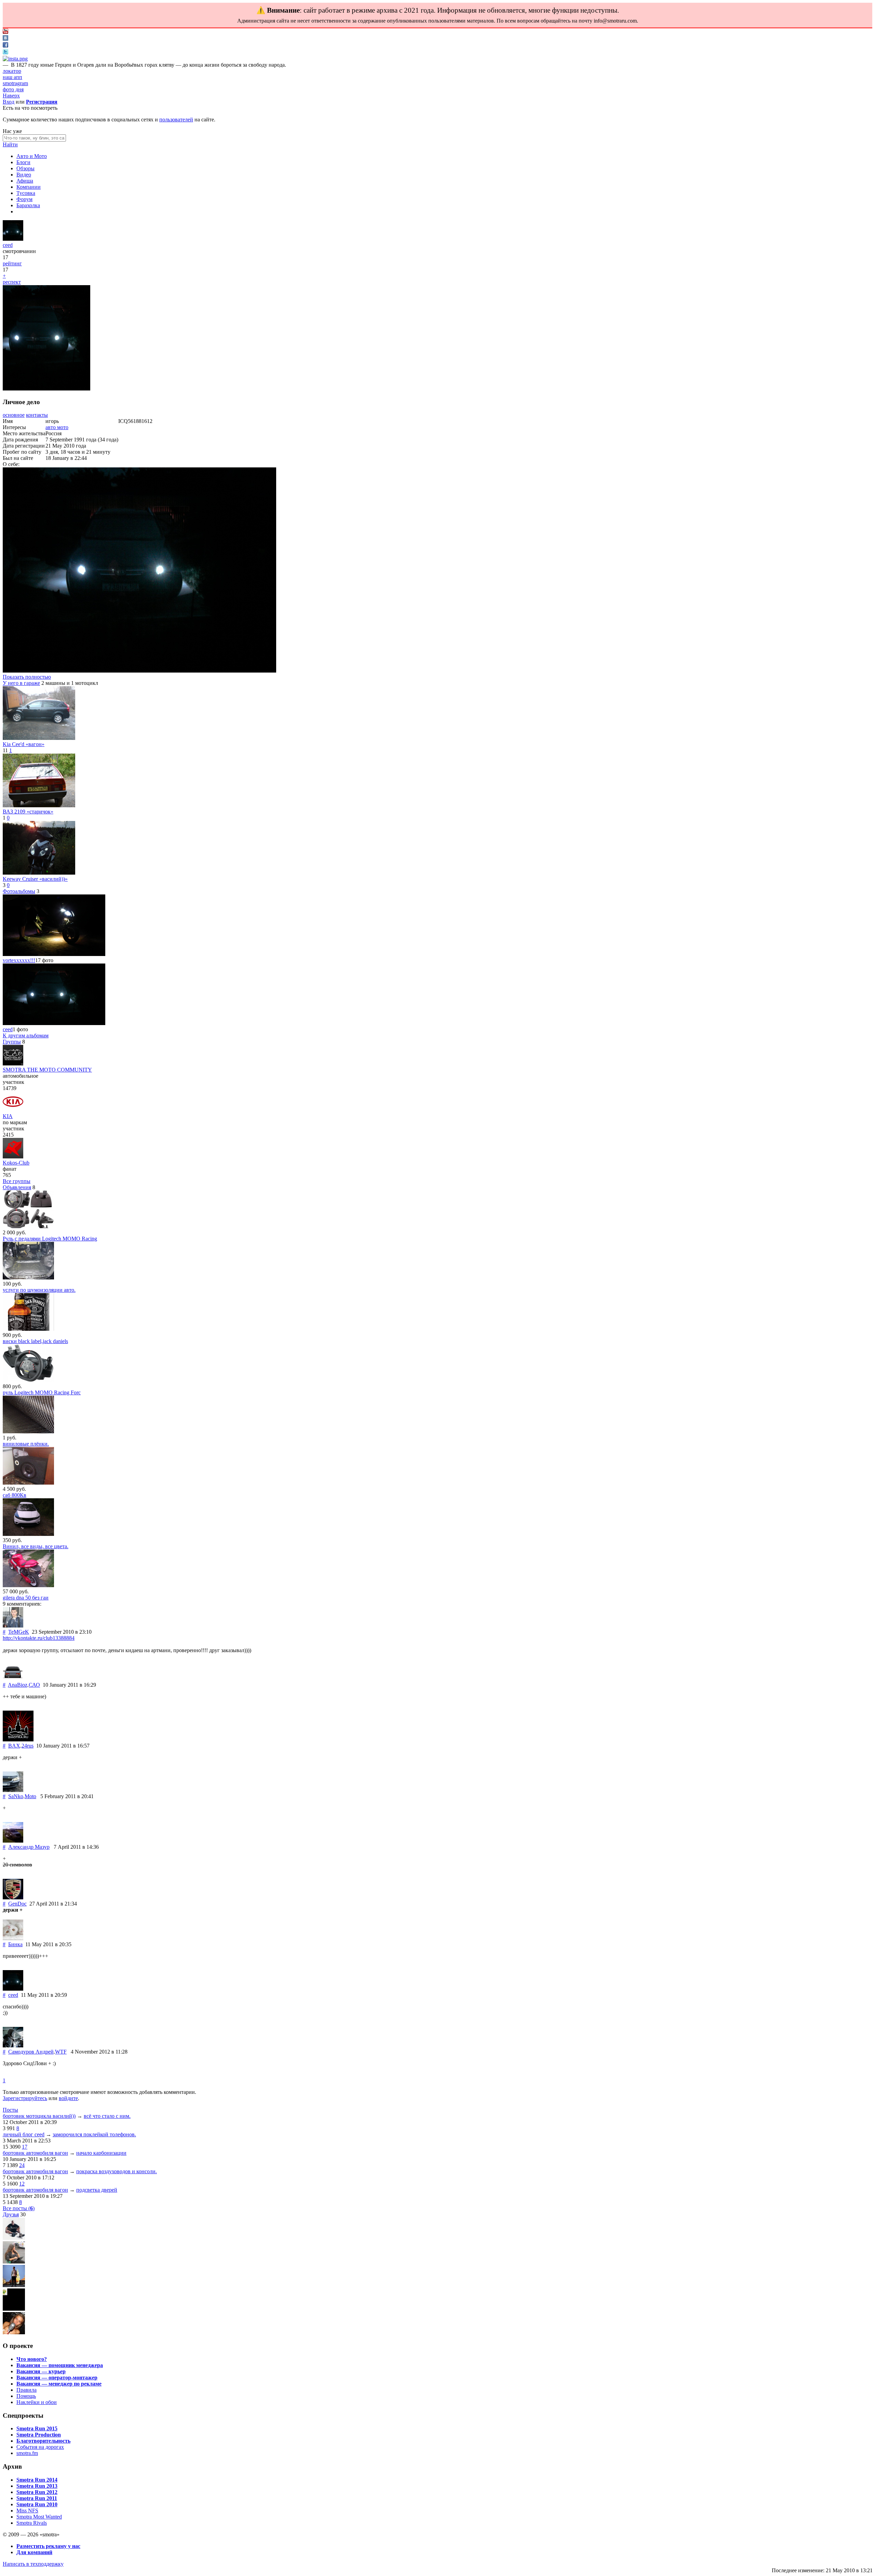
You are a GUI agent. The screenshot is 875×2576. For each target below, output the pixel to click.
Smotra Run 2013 (37, 2486)
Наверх (11, 96)
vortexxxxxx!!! (19, 960)
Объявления (17, 1187)
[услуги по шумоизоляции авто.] (28, 1278)
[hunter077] (14, 2332)
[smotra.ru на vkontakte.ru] (5, 39)
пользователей (176, 119)
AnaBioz (18, 1685)
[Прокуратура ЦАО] (14, 2309)
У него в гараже (21, 683)
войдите (68, 2098)
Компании (29, 187)
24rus (28, 1746)
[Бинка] (13, 1938)
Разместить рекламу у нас (48, 2546)
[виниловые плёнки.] (28, 1431)
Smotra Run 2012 (37, 2492)
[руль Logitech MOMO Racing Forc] (28, 1380)
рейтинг (12, 263)
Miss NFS (27, 2511)
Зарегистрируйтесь (25, 2098)
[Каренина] (14, 2262)
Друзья (11, 2214)
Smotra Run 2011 (37, 2498)
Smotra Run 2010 (37, 2504)
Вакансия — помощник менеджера (60, 2365)
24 (22, 2165)
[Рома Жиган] (14, 2238)
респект (12, 282)
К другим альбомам (26, 1035)
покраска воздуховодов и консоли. (117, 2171)
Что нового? (32, 2359)
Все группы (17, 1181)
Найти (10, 144)
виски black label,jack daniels (35, 1341)
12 (22, 2184)
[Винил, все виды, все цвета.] (28, 1534)
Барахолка (28, 205)
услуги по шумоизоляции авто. (39, 1290)
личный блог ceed (24, 2134)
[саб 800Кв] (28, 1483)
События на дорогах (40, 2447)
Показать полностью (27, 677)
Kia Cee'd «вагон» (24, 744)
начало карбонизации (101, 2153)
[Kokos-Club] (13, 1157)
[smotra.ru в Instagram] (15, 59)
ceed (8, 245)
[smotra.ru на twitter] (5, 52)
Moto (30, 1796)
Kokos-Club (16, 1163)
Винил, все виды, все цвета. (36, 1546)
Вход (9, 102)
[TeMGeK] (13, 1626)
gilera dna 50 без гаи (26, 1598)
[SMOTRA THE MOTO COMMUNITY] (13, 1064)
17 (25, 2147)
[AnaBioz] (13, 1679)
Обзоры (25, 168)
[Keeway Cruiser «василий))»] (39, 873)
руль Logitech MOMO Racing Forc (42, 1392)
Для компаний (34, 2552)
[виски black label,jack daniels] (28, 1329)
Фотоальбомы (19, 891)
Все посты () (19, 2208)
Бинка (15, 1944)
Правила (26, 2390)
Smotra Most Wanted (39, 2517)
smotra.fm (27, 2453)
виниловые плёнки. (26, 1444)
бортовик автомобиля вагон (35, 2153)
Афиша (25, 181)
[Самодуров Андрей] (13, 2046)
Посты (10, 2110)
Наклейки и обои (37, 2402)
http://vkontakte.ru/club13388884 (39, 1638)
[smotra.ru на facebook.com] (5, 46)
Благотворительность (43, 2441)
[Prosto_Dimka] (14, 2285)
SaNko (16, 1796)
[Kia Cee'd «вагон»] (39, 738)
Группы (12, 1042)
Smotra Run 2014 (37, 2480)
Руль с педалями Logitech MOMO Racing (50, 1239)
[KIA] (13, 1110)
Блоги (23, 162)
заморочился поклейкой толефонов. (94, 2134)
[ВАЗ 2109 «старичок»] (39, 805)
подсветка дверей (97, 2190)
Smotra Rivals (32, 2523)
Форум (24, 199)
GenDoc (17, 1904)
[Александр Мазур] (13, 1841)
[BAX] (18, 1740)
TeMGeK (19, 1632)
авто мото (57, 427)
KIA (8, 1116)
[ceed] (13, 239)
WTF (61, 2052)
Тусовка (26, 193)
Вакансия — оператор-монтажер (57, 2378)
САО (34, 1685)
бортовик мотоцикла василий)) (39, 2116)
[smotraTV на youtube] (5, 32)
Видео (24, 175)
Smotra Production (39, 2435)
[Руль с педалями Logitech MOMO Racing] (28, 1226)
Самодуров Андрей (31, 2052)
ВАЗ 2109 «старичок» (28, 812)
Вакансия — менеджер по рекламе (59, 2384)
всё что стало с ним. (107, 2116)
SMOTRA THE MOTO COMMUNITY (47, 1070)
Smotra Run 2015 (37, 2428)
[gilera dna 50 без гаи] (28, 1585)
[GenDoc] (13, 1897)
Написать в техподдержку (33, 2564)
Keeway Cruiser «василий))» (35, 879)
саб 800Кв (15, 1495)
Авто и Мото (32, 156)
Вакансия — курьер (41, 2371)
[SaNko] (13, 1790)
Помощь (26, 2396)
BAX (14, 1746)
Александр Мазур (29, 1847)
